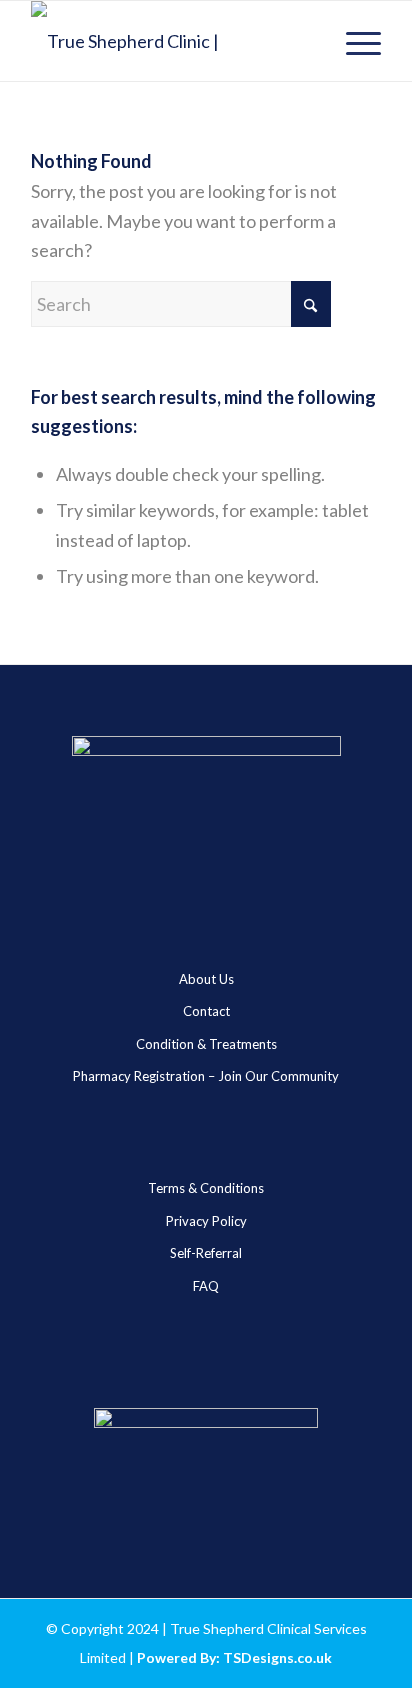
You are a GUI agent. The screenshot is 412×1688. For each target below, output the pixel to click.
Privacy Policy (206, 1221)
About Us (206, 979)
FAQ (206, 1286)
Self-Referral (206, 1253)
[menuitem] (353, 41)
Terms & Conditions (206, 1188)
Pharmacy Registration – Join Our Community (206, 1076)
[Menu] (353, 41)
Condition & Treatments (206, 1044)
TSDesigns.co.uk (277, 1657)
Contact (206, 1011)
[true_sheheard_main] (171, 41)
